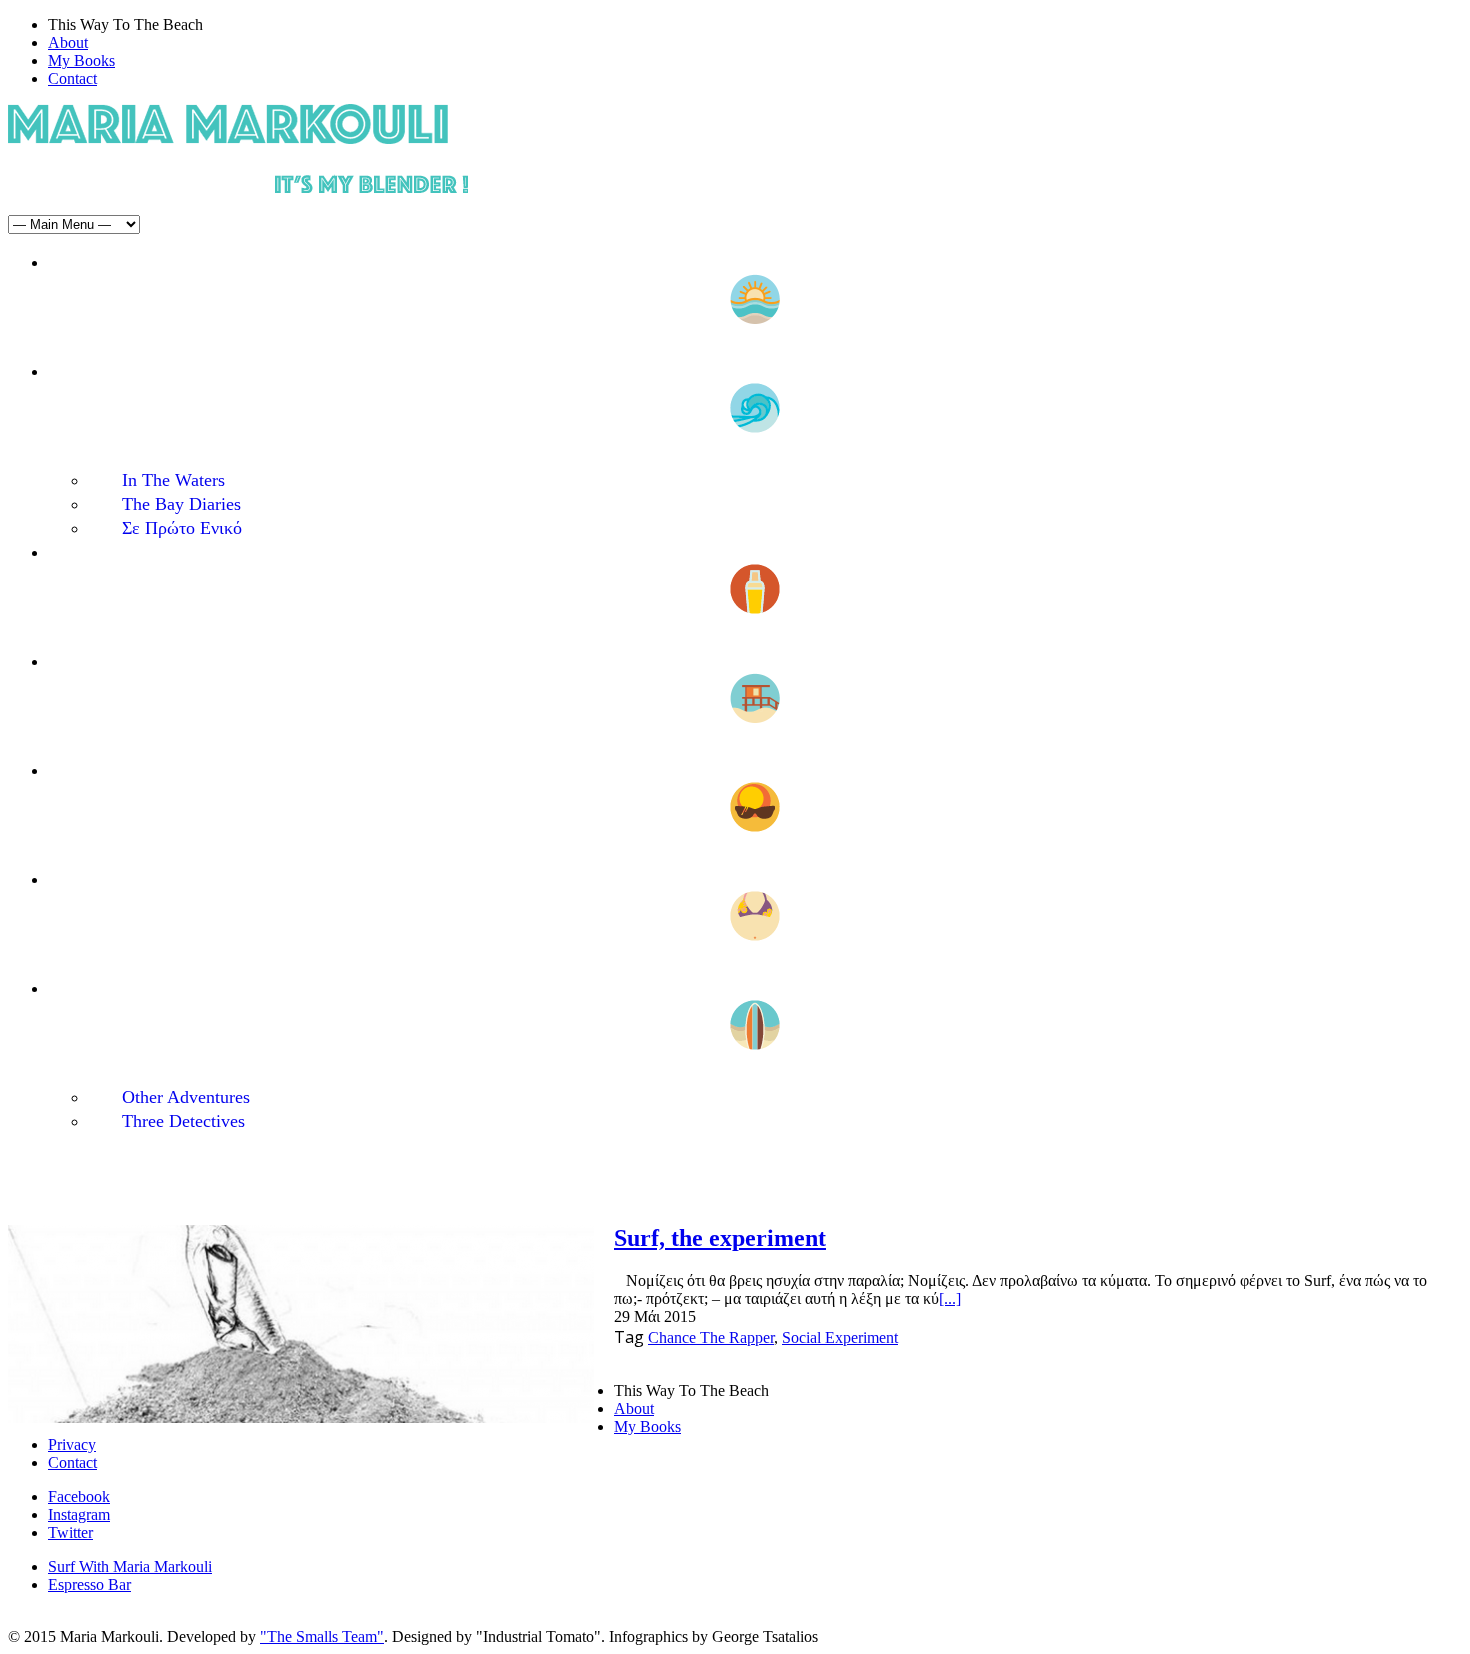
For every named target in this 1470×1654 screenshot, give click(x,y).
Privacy (72, 1444)
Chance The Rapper (711, 1337)
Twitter (70, 1532)
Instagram (79, 1514)
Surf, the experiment (720, 1238)
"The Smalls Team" (322, 1636)
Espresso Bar (89, 1584)
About (68, 42)
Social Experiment (840, 1337)
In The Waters (173, 480)
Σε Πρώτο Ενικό (182, 528)
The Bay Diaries (181, 504)
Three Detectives (183, 1121)
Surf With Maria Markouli (130, 1566)
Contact (72, 78)
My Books (81, 60)
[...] (950, 1298)
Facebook (79, 1496)
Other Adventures (186, 1097)
